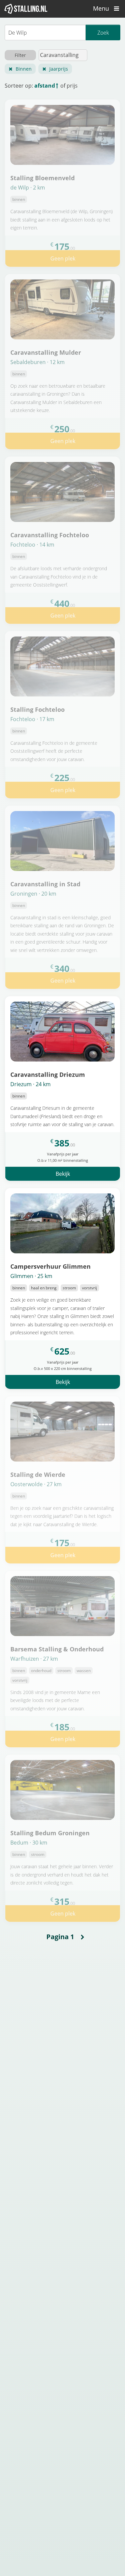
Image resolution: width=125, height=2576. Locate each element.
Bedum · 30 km (29, 1843)
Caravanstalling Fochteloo (50, 535)
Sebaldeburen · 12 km (37, 362)
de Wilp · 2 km (28, 188)
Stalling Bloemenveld (42, 178)
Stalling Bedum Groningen (50, 1833)
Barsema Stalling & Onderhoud (57, 1649)
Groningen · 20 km (33, 894)
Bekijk (63, 1174)
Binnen (24, 69)
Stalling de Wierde (38, 1474)
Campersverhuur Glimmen (50, 1266)
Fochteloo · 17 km (32, 719)
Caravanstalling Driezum (48, 1074)
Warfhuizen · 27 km (34, 1659)
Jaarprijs (59, 69)
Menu (102, 8)
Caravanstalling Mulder (46, 352)
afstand (45, 86)
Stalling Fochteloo (37, 709)
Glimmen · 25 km (31, 1276)
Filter (20, 55)
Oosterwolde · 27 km (36, 1484)
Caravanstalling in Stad (45, 884)
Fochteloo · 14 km (32, 545)
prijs (72, 86)
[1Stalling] (26, 9)
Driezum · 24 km (30, 1084)
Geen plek (63, 258)
